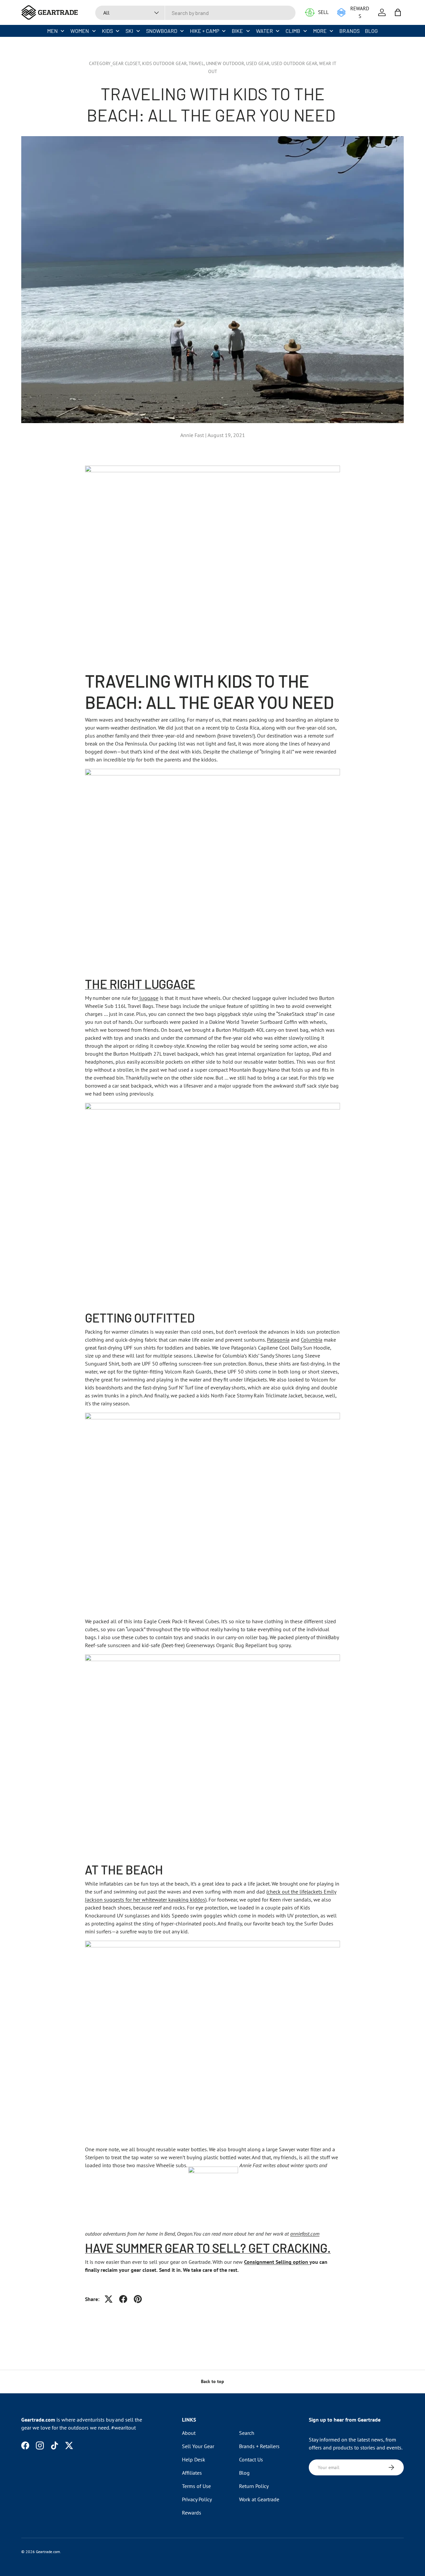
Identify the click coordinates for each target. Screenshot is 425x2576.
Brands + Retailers (259, 2446)
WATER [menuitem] (264, 31)
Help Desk (194, 2459)
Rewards (192, 2513)
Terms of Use (196, 2486)
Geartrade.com (48, 2552)
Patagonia (278, 1340)
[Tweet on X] (109, 2299)
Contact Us (251, 2459)
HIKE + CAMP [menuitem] (205, 31)
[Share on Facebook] (123, 2299)
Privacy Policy (197, 2499)
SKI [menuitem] (129, 31)
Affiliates (192, 2473)
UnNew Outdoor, (226, 63)
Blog (244, 2473)
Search (247, 2433)
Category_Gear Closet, (116, 63)
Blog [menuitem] (371, 31)
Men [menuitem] (52, 31)
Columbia (312, 1340)
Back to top (212, 2381)
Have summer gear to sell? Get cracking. (208, 2248)
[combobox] (195, 13)
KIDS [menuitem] (107, 31)
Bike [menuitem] (237, 31)
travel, (197, 63)
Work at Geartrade (259, 2499)
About (189, 2433)
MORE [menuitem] (320, 31)
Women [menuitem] (80, 31)
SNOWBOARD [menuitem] (162, 31)
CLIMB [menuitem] (293, 31)
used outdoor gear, (295, 63)
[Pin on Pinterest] (138, 2299)
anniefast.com (305, 2234)
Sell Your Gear (198, 2446)
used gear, (259, 63)
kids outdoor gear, (165, 63)
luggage (148, 998)
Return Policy (254, 2486)
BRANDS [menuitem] (349, 31)
